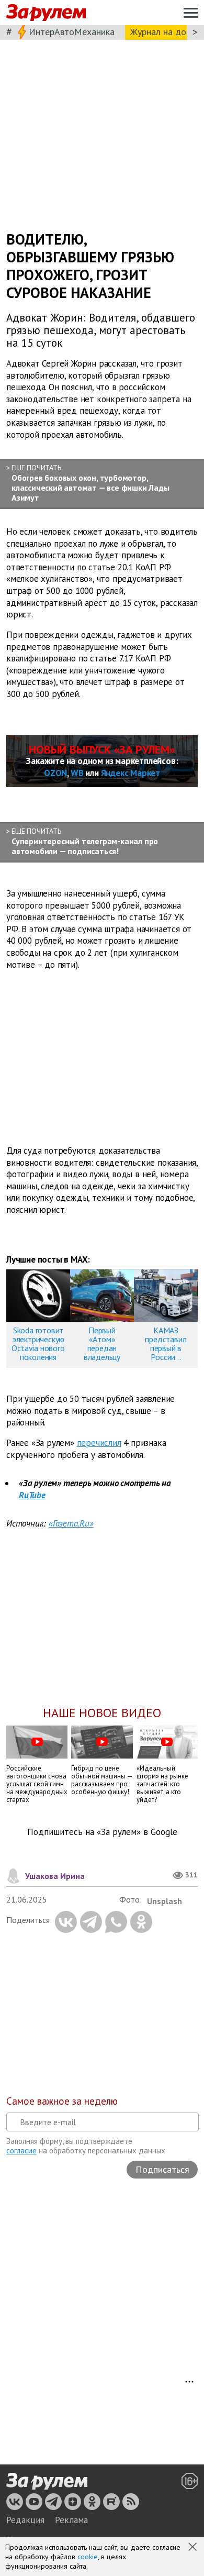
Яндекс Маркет (131, 773)
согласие (21, 2151)
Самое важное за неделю (62, 2101)
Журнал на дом (161, 32)
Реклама (71, 2520)
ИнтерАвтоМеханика (72, 32)
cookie (88, 2557)
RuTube (32, 1495)
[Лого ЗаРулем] (46, 13)
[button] (194, 2548)
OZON (55, 773)
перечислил (99, 1443)
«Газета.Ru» (71, 1523)
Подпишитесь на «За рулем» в (102, 1832)
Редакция (25, 2520)
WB (77, 773)
